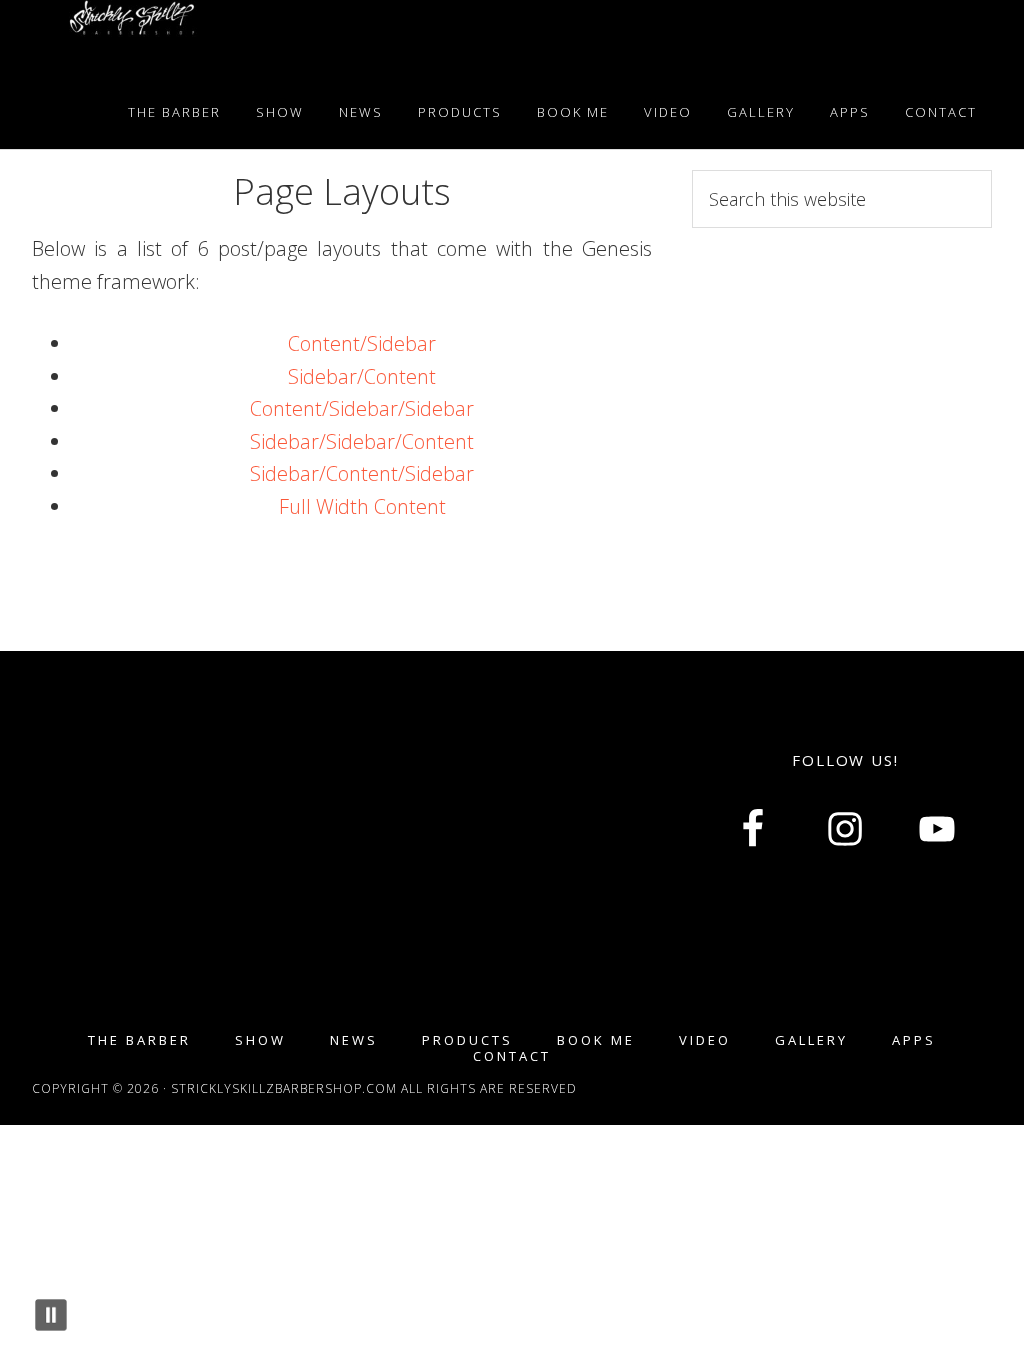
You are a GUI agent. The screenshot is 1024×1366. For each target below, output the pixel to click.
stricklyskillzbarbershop (132, 38)
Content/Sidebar (362, 343)
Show (260, 1040)
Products (467, 1040)
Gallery (811, 1040)
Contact (512, 1056)
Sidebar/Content (362, 376)
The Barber (139, 1040)
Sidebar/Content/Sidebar (362, 473)
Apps (914, 1040)
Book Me (596, 1040)
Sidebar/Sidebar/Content (362, 441)
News (354, 1040)
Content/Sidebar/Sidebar (362, 408)
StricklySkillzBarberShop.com (286, 1088)
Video (705, 1040)
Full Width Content (362, 506)
